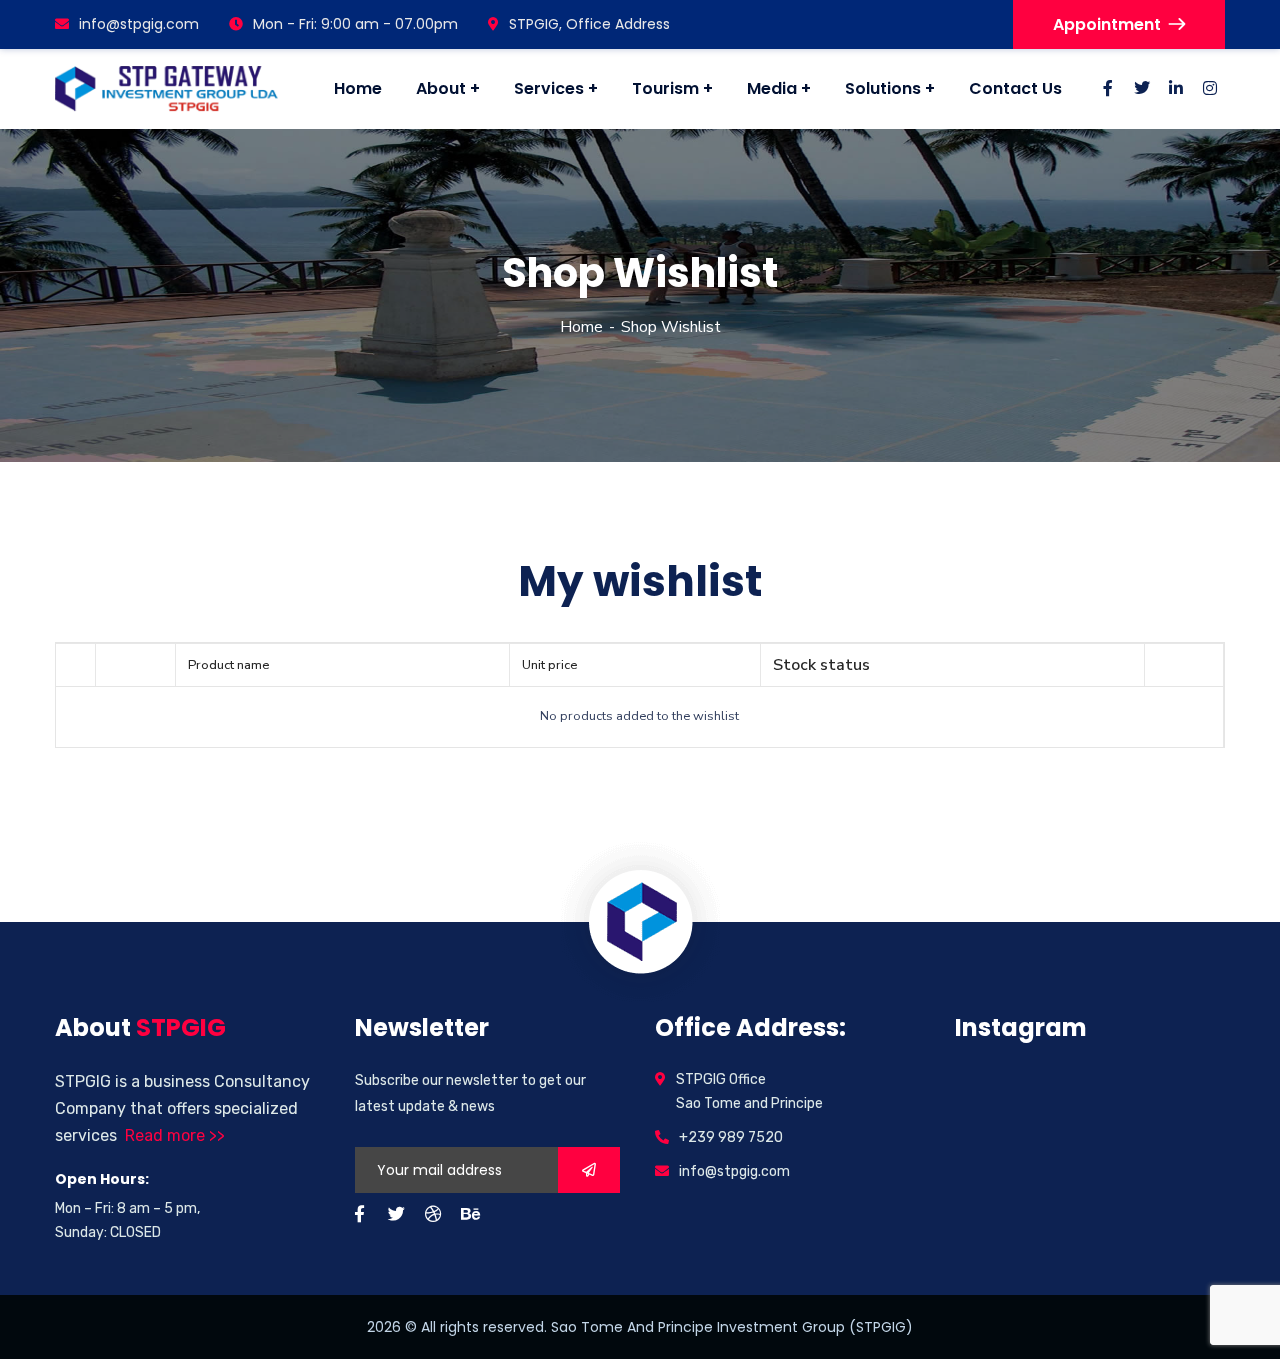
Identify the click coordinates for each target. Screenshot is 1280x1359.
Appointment (1107, 24)
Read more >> (175, 1135)
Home (581, 327)
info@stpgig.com (139, 24)
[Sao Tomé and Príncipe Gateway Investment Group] (166, 89)
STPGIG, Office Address (589, 24)
